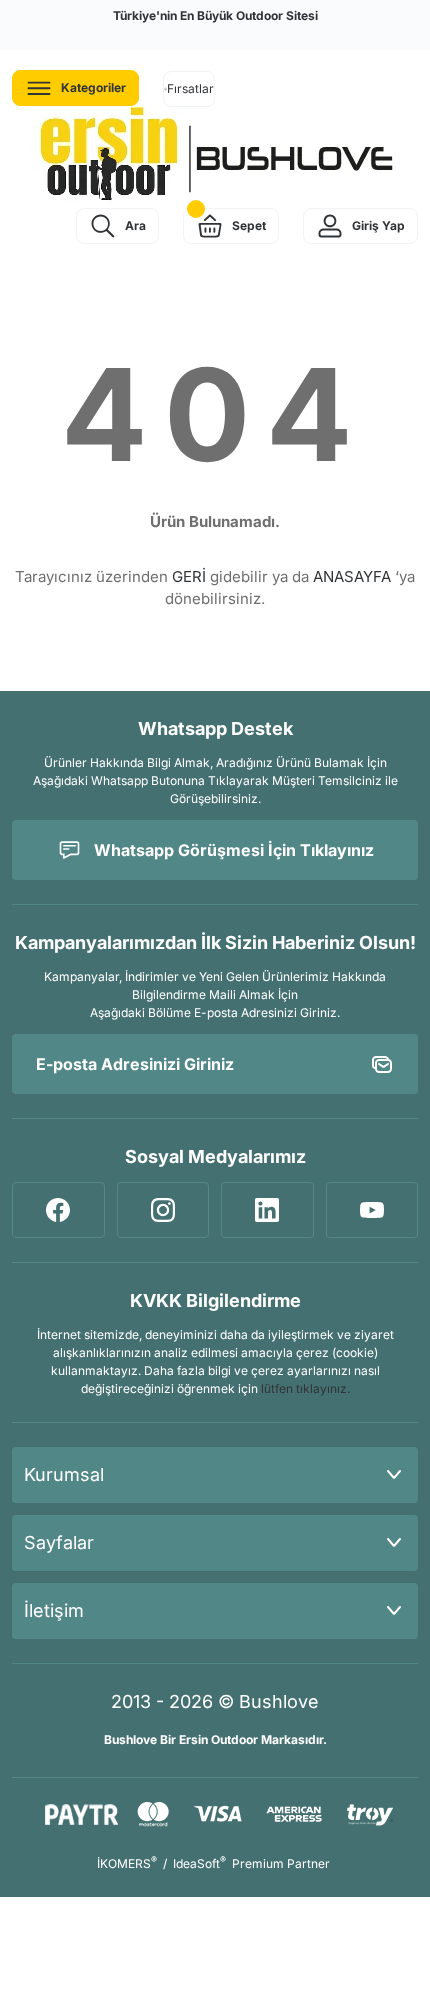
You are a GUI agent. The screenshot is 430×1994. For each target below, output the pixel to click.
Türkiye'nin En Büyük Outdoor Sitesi (215, 15)
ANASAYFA (352, 576)
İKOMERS (127, 1863)
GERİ (189, 576)
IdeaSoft (199, 1863)
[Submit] (382, 1064)
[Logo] (215, 155)
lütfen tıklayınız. (305, 1388)
